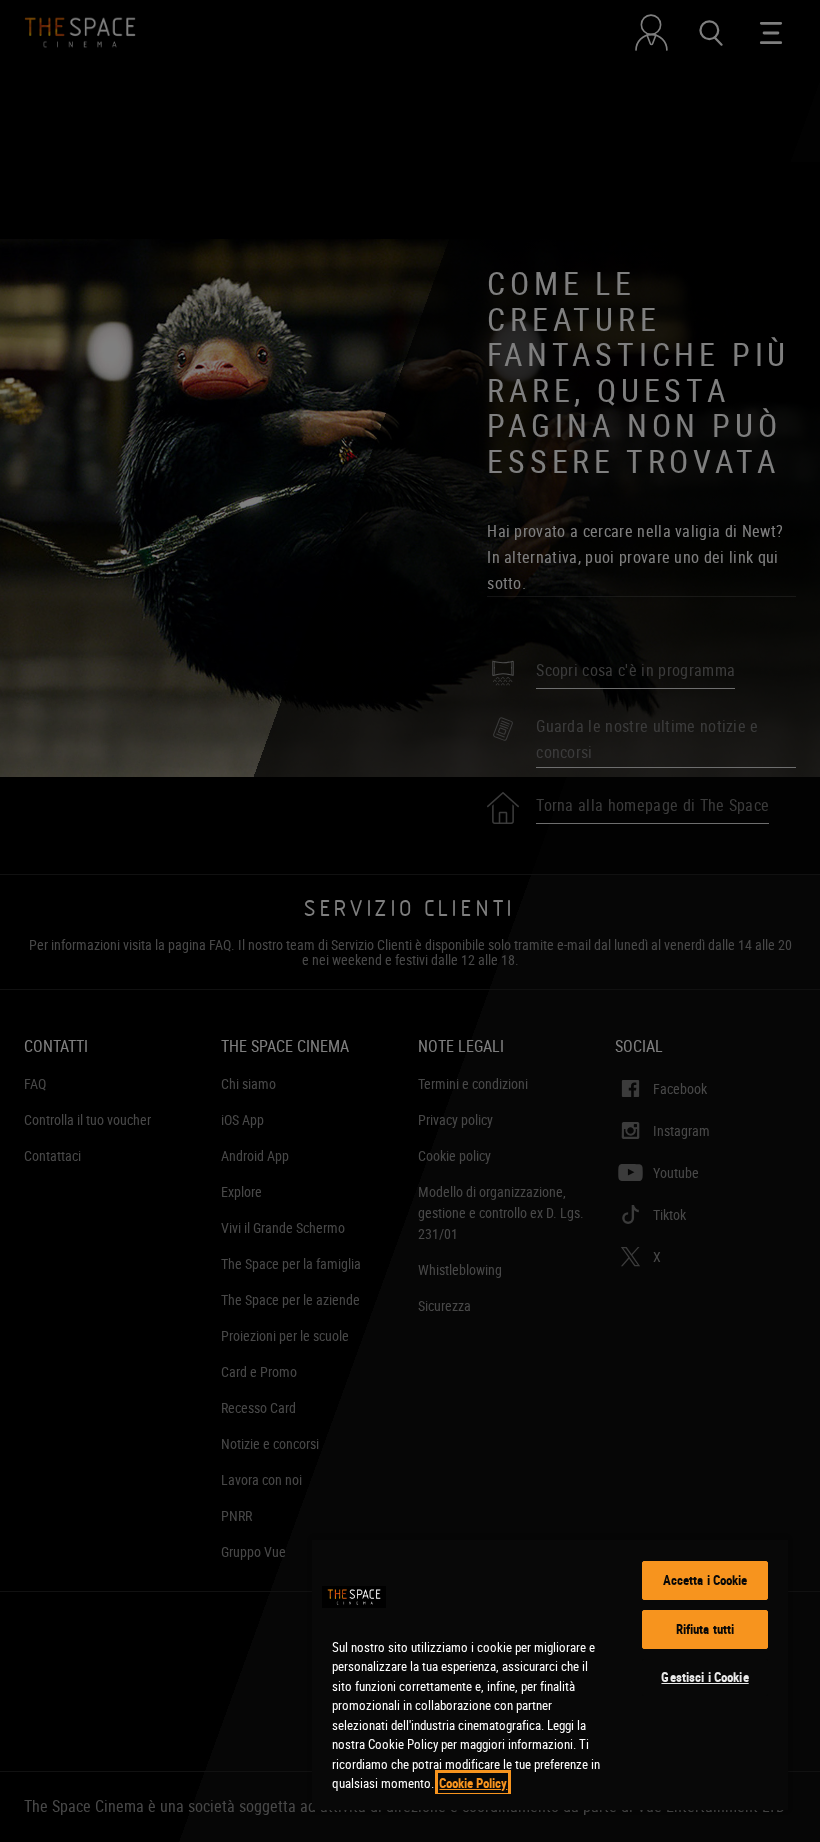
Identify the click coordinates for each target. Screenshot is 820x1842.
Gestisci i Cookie (704, 1677)
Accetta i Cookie (705, 1580)
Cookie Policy (473, 1783)
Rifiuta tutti (705, 1629)
